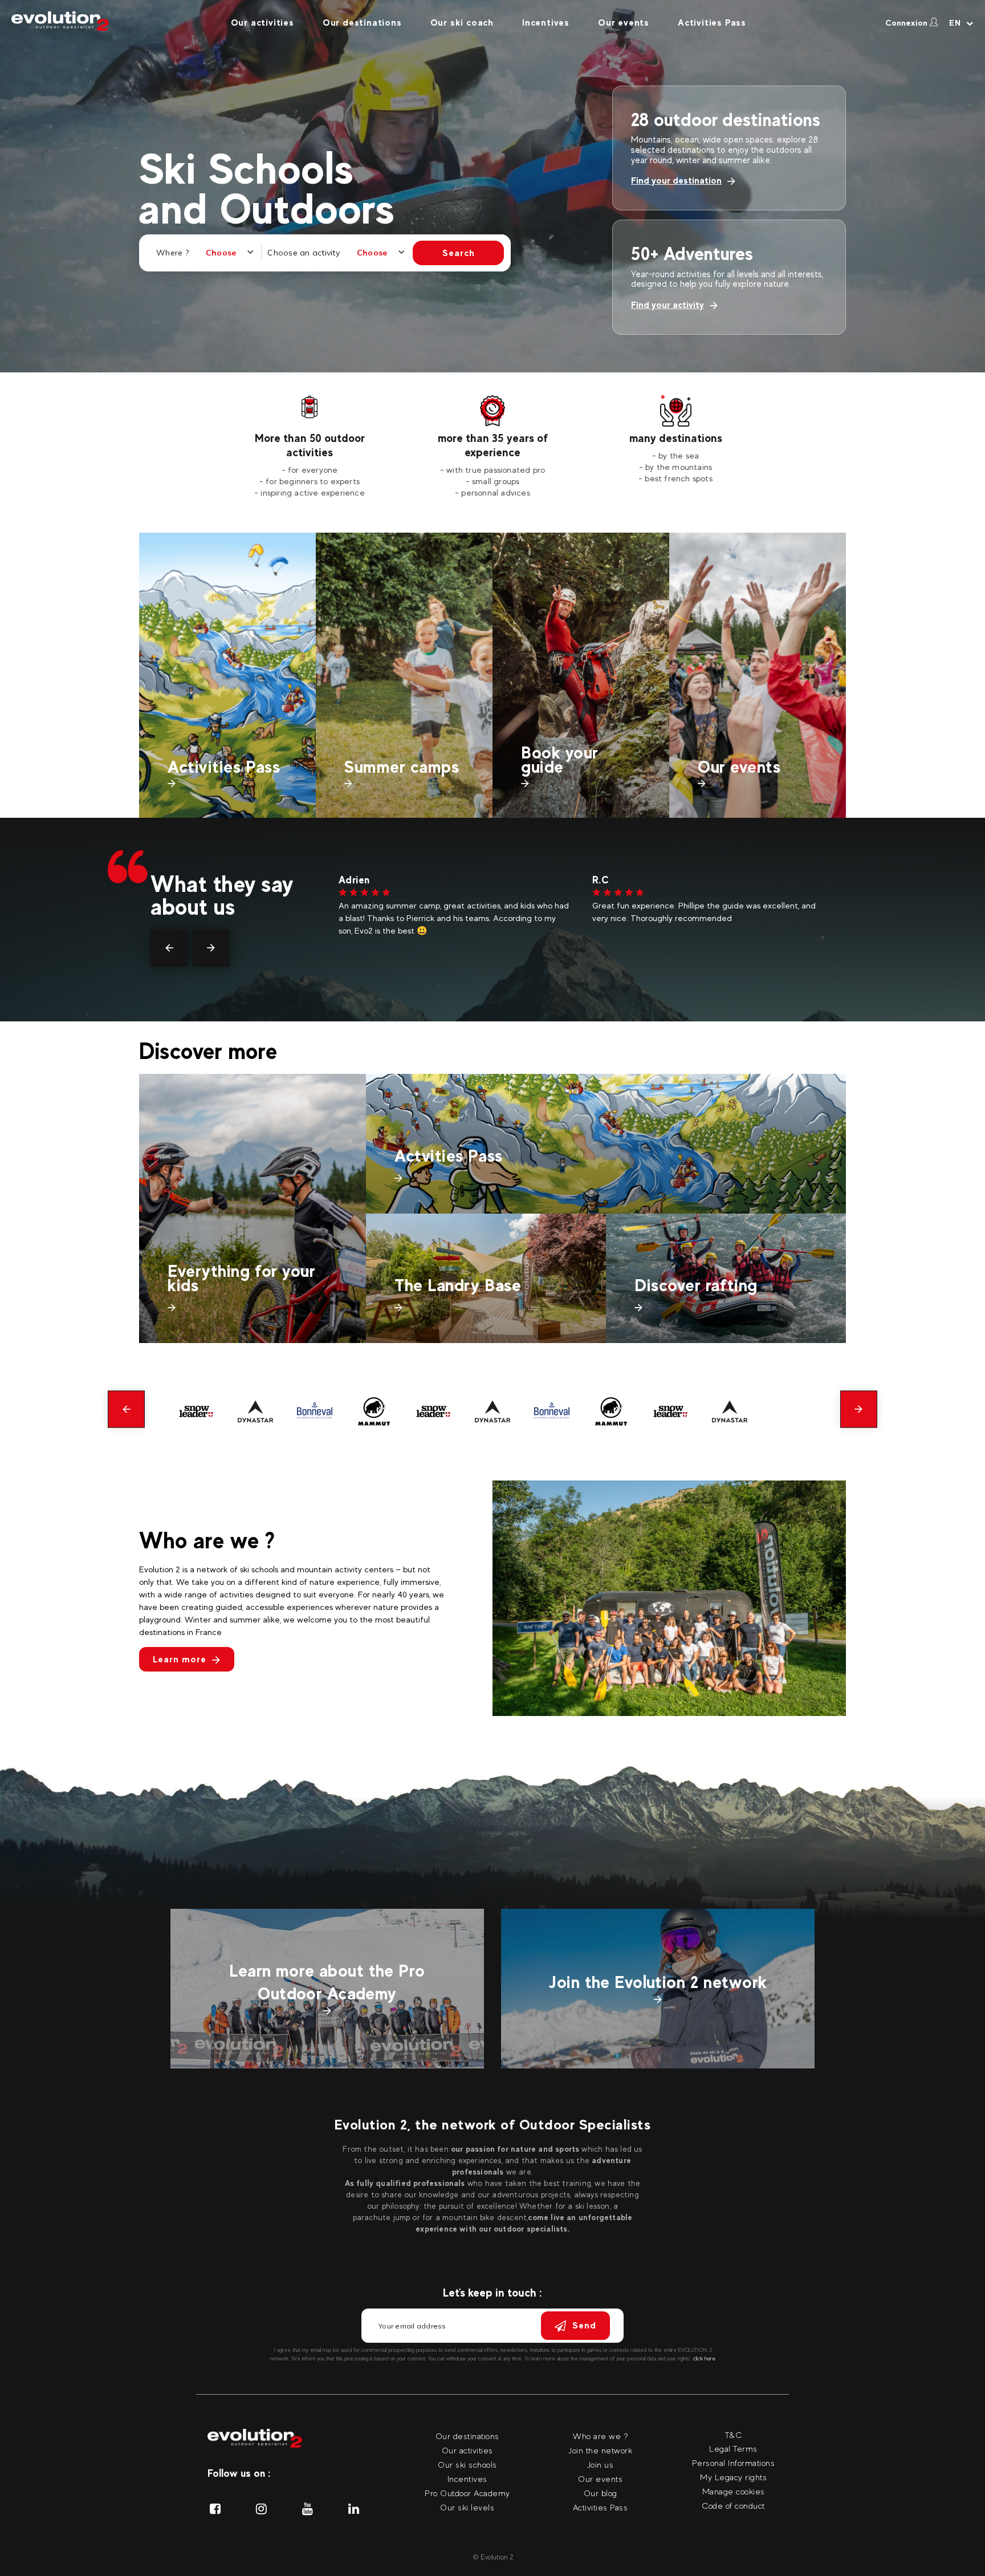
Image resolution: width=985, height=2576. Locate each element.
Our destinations (362, 23)
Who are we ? (600, 2436)
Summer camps (402, 767)
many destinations (676, 438)
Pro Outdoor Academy (467, 2493)
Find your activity (667, 305)
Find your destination (676, 180)
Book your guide (560, 760)
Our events (624, 23)
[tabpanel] (310, 447)
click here (704, 2358)
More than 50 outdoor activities (310, 445)
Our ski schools (467, 2465)
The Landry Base (458, 1285)
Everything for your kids (241, 1278)
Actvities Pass (449, 1156)
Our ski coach (462, 23)
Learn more (180, 1659)
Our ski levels (467, 2507)
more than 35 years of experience (493, 445)
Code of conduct (733, 2506)
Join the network (600, 2450)
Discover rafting (696, 1285)
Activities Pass (712, 23)
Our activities (262, 23)
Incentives (546, 23)
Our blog (601, 2493)
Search (459, 253)
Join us (601, 2465)
